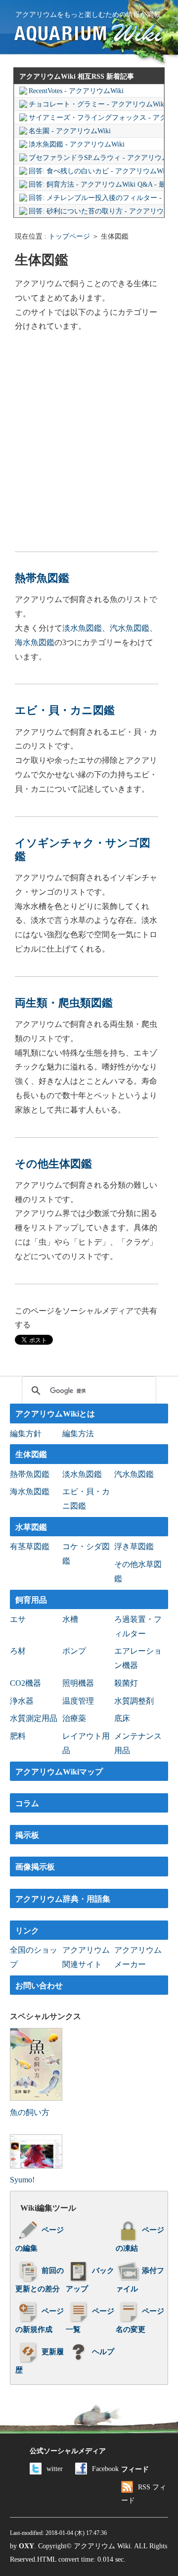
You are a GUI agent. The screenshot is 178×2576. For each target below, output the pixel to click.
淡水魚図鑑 (82, 628)
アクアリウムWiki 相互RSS (62, 76)
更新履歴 (40, 2361)
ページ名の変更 (140, 2320)
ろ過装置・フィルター (138, 1626)
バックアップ (90, 2280)
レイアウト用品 (86, 1743)
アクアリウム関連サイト (86, 1957)
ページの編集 (40, 2239)
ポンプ (74, 1651)
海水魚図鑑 (35, 642)
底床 (122, 1718)
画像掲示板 (35, 1867)
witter (55, 2469)
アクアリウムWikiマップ (59, 1772)
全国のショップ (34, 1957)
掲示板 (27, 1835)
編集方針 (26, 1434)
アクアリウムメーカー (138, 1957)
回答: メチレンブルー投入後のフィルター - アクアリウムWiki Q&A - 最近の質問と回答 (96, 198)
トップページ (69, 236)
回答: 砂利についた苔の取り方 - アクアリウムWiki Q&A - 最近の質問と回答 (96, 211)
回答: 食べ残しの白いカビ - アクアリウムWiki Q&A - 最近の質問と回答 (96, 171)
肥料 (18, 1736)
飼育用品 (31, 1600)
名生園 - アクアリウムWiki (70, 131)
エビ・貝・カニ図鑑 (65, 710)
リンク (27, 1931)
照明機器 (78, 1683)
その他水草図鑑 (138, 1571)
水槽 (70, 1619)
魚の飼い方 (30, 2112)
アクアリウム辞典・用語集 (63, 1899)
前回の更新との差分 (40, 2280)
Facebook (105, 2469)
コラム (27, 1803)
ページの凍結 (140, 2239)
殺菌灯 (126, 1683)
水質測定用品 (34, 1718)
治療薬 (74, 1718)
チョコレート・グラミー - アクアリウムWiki (96, 104)
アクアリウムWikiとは (55, 1414)
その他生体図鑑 (53, 1164)
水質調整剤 (134, 1701)
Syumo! (22, 2180)
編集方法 (78, 1434)
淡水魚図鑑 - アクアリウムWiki (77, 144)
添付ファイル (140, 2280)
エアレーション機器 (138, 1658)
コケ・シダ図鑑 (86, 1554)
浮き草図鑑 (134, 1546)
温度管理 (78, 1701)
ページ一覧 (90, 2320)
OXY (26, 2546)
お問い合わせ (39, 1986)
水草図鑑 (31, 1527)
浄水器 (22, 1701)
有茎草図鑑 (30, 1546)
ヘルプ (103, 2352)
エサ (18, 1619)
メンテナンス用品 (138, 1743)
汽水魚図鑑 (130, 628)
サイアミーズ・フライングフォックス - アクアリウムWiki (96, 118)
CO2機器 (25, 1683)
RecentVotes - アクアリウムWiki (76, 91)
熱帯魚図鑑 (42, 578)
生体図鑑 (31, 1454)
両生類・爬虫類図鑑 (64, 1003)
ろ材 (18, 1651)
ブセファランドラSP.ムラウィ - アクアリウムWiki (96, 158)
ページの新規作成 (40, 2320)
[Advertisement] (89, 443)
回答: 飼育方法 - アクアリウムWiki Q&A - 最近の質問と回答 (96, 184)
